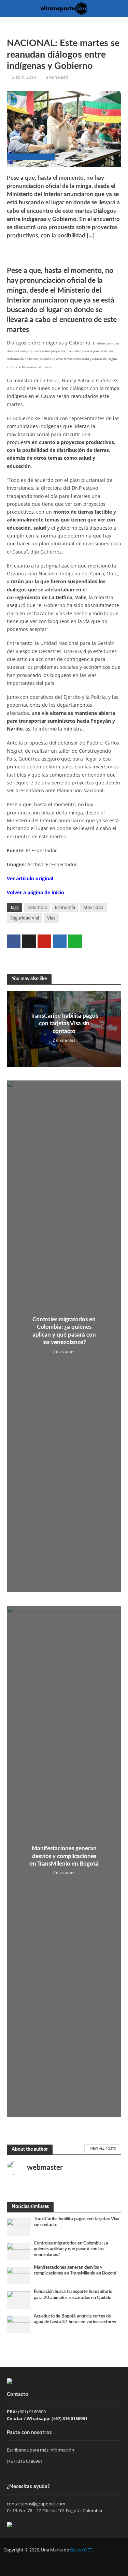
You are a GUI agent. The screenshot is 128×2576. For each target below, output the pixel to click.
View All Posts (103, 2148)
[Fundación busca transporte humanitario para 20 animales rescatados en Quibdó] (19, 2300)
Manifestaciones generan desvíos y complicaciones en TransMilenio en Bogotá (64, 1856)
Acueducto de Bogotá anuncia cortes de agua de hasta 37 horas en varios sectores (75, 2319)
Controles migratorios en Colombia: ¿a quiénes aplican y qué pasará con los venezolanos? (64, 1331)
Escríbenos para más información (41, 2450)
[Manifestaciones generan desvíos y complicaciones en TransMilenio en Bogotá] (19, 2275)
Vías (51, 918)
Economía (65, 907)
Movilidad (93, 907)
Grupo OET (81, 2550)
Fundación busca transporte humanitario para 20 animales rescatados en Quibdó (73, 2294)
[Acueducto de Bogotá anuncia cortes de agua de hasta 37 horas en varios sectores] (19, 2324)
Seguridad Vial (25, 918)
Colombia (37, 907)
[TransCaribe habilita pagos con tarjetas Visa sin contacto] (19, 2227)
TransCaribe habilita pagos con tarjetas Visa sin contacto (64, 1024)
